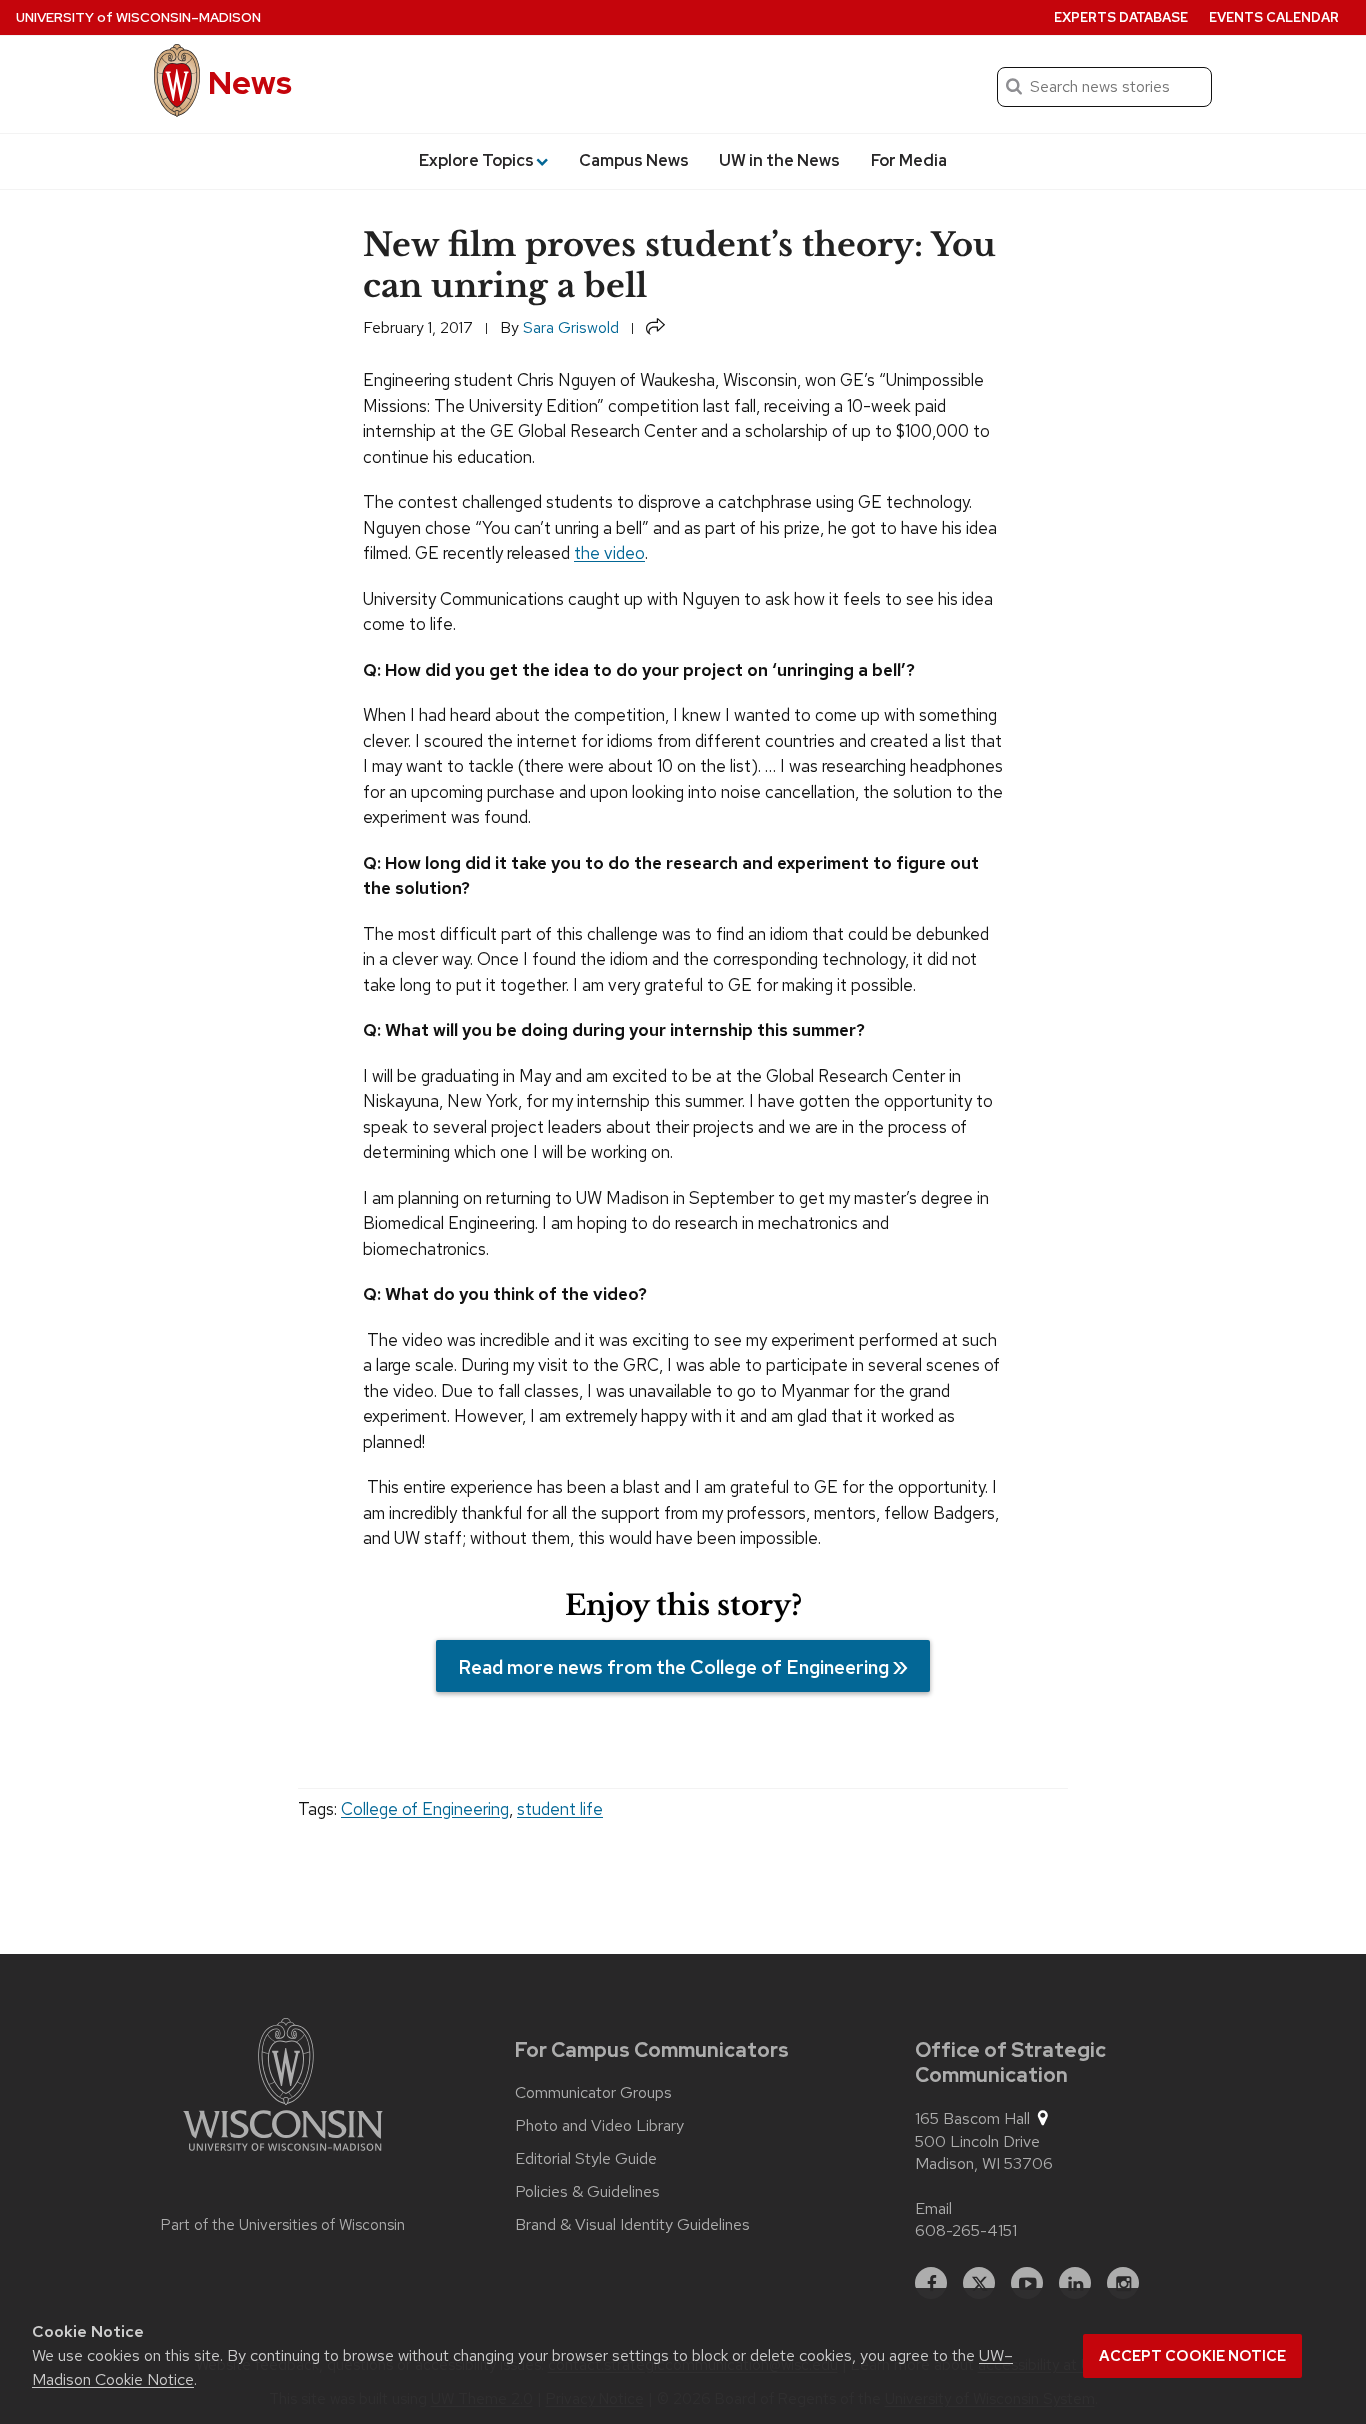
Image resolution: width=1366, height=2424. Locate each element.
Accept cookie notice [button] (1192, 2356)
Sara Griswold (571, 327)
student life (560, 1809)
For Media (909, 160)
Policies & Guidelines (587, 2192)
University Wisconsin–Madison (138, 17)
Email (933, 2208)
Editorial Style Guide (586, 2159)
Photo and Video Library (599, 2126)
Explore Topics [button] (476, 160)
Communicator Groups (593, 2093)
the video (609, 553)
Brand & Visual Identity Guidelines (632, 2225)
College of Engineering (425, 1809)
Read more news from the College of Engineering (673, 1667)
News (250, 82)
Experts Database (1121, 17)
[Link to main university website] (283, 2088)
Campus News (634, 160)
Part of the (283, 2225)
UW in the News (779, 160)
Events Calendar (1274, 17)
